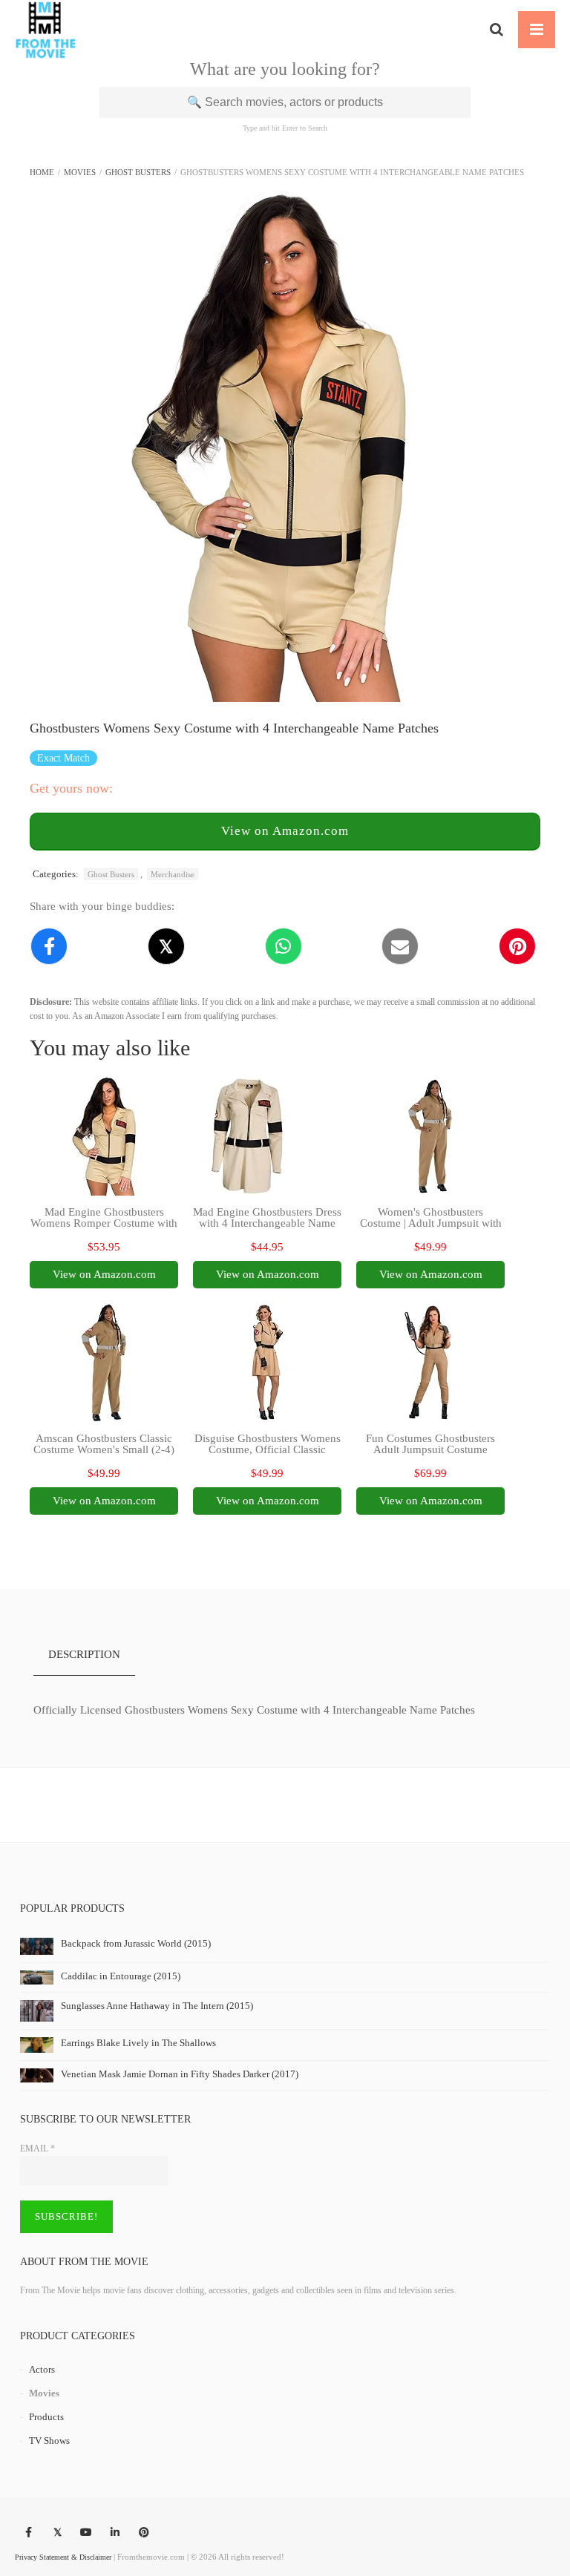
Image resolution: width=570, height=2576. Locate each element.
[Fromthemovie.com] (46, 30)
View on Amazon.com (285, 831)
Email (37, 2149)
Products (46, 2417)
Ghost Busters (138, 172)
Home (42, 172)
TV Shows (49, 2441)
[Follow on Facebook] (28, 2533)
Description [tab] (84, 1654)
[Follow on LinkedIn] (115, 2533)
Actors (42, 2369)
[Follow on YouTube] (86, 2533)
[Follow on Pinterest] (144, 2533)
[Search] (497, 30)
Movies (80, 172)
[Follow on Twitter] (57, 2533)
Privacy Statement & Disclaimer (63, 2557)
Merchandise (173, 874)
